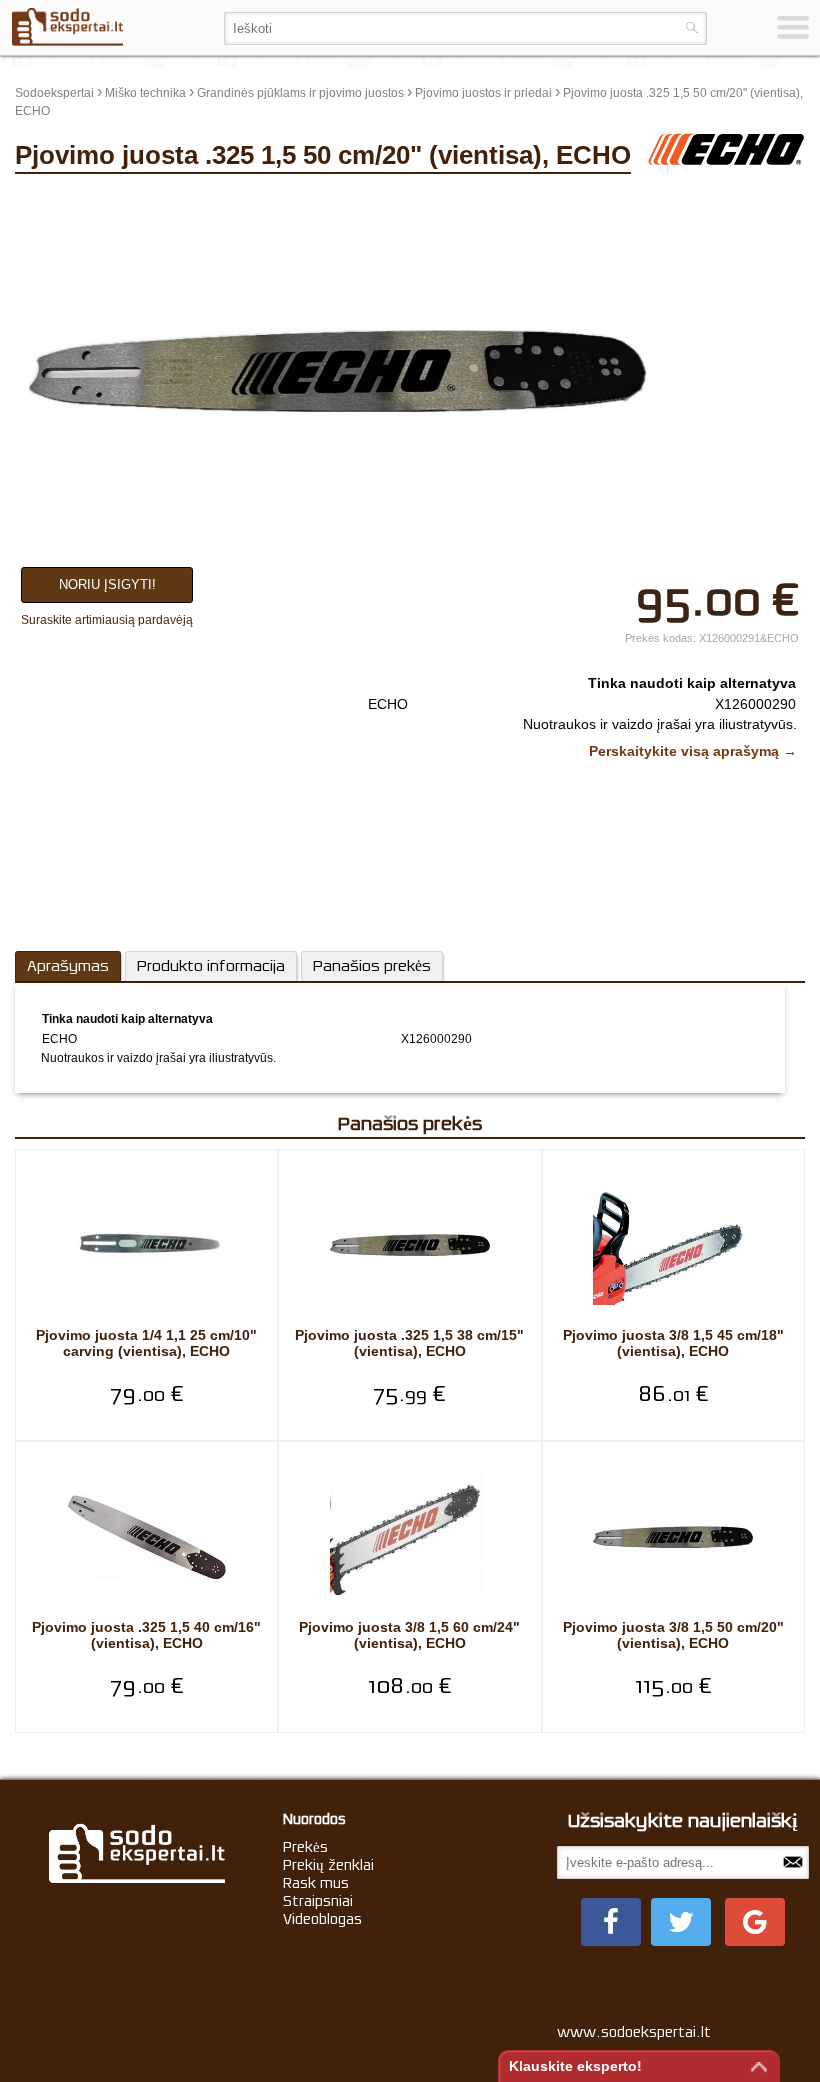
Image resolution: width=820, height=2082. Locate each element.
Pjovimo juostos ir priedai (483, 93)
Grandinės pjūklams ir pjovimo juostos (300, 93)
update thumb (692, 199)
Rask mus (316, 1883)
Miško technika (145, 93)
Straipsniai (318, 1901)
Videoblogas (322, 1919)
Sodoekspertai (54, 93)
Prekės (305, 1847)
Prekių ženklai (328, 1865)
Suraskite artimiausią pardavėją (107, 620)
